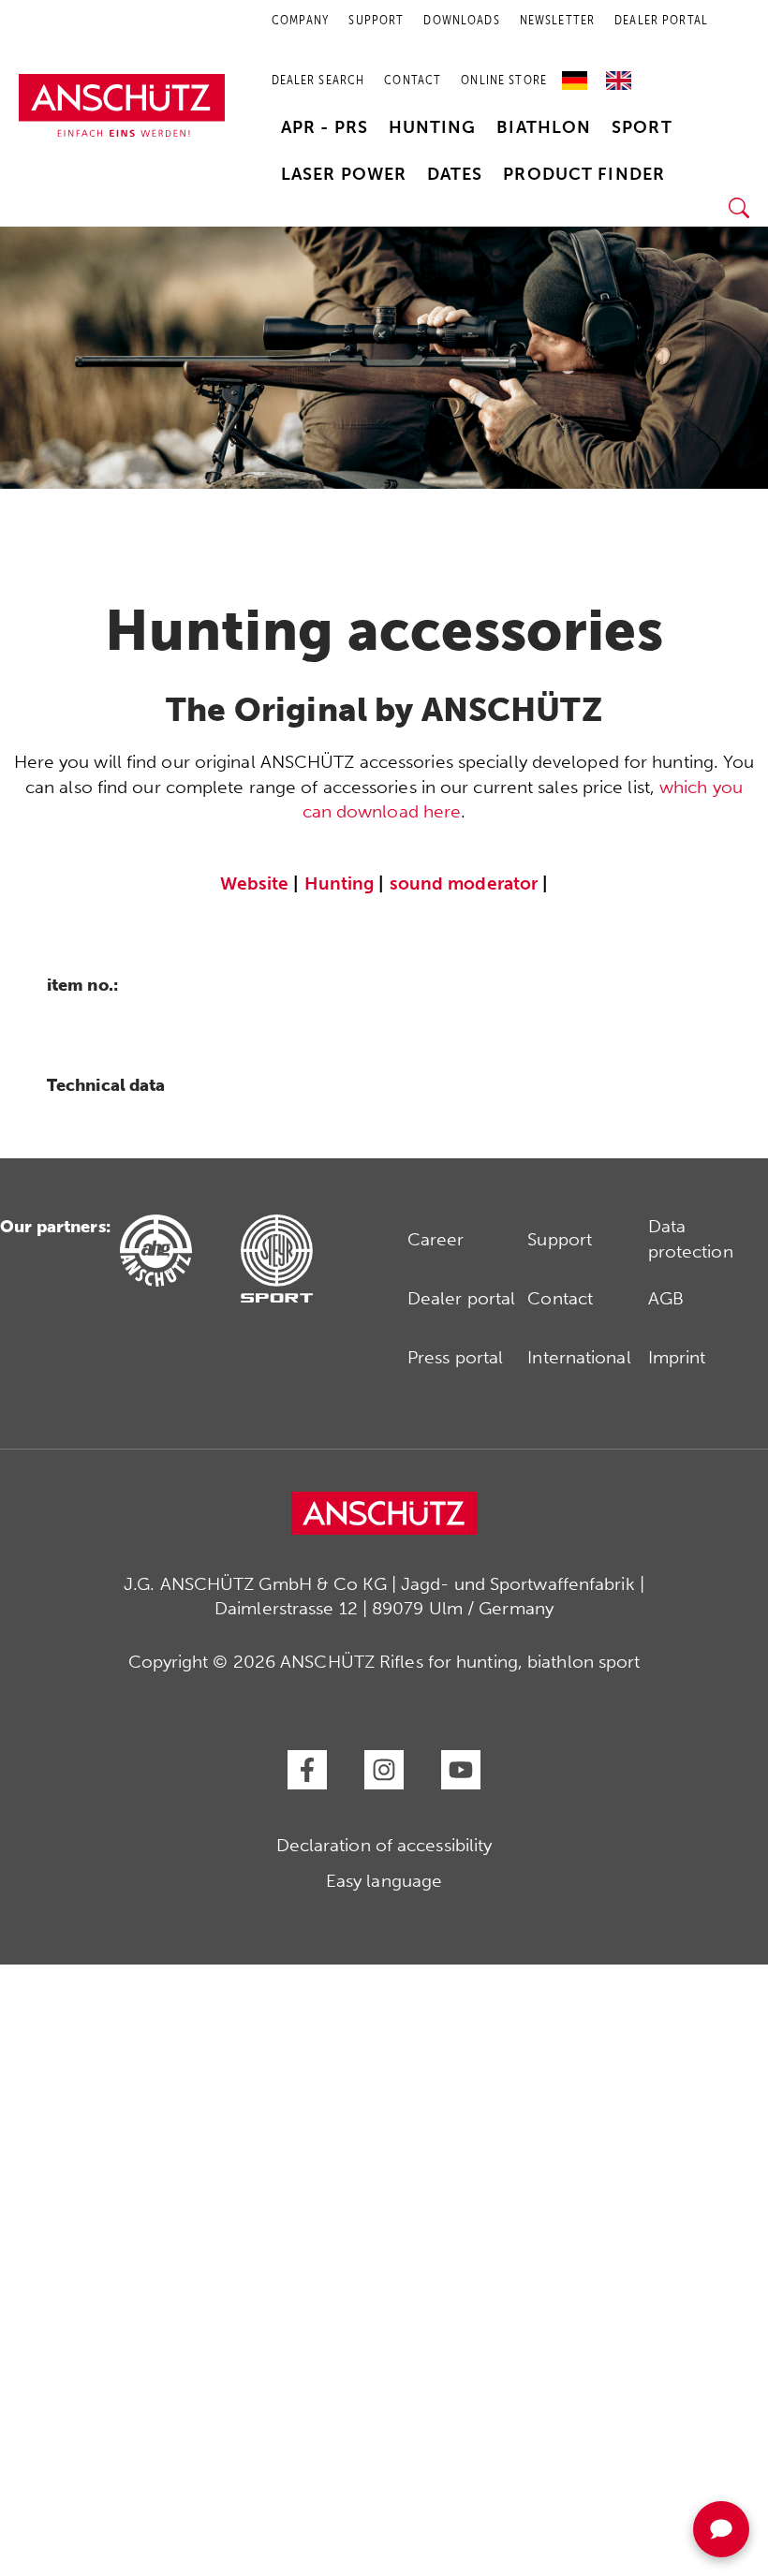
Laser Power (344, 174)
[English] (619, 74)
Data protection (691, 1239)
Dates (455, 174)
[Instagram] (384, 1770)
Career (436, 1239)
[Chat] (721, 2529)
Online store (504, 80)
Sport (642, 127)
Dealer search (318, 80)
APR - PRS (325, 127)
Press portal (455, 1357)
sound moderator (464, 883)
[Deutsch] (579, 74)
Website (255, 883)
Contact (413, 80)
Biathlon (544, 127)
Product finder (584, 174)
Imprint (677, 1357)
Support (560, 1239)
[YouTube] (461, 1770)
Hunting (433, 127)
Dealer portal (461, 1298)
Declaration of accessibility (384, 1845)
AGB (666, 1298)
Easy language (384, 1881)
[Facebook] (307, 1770)
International (579, 1357)
